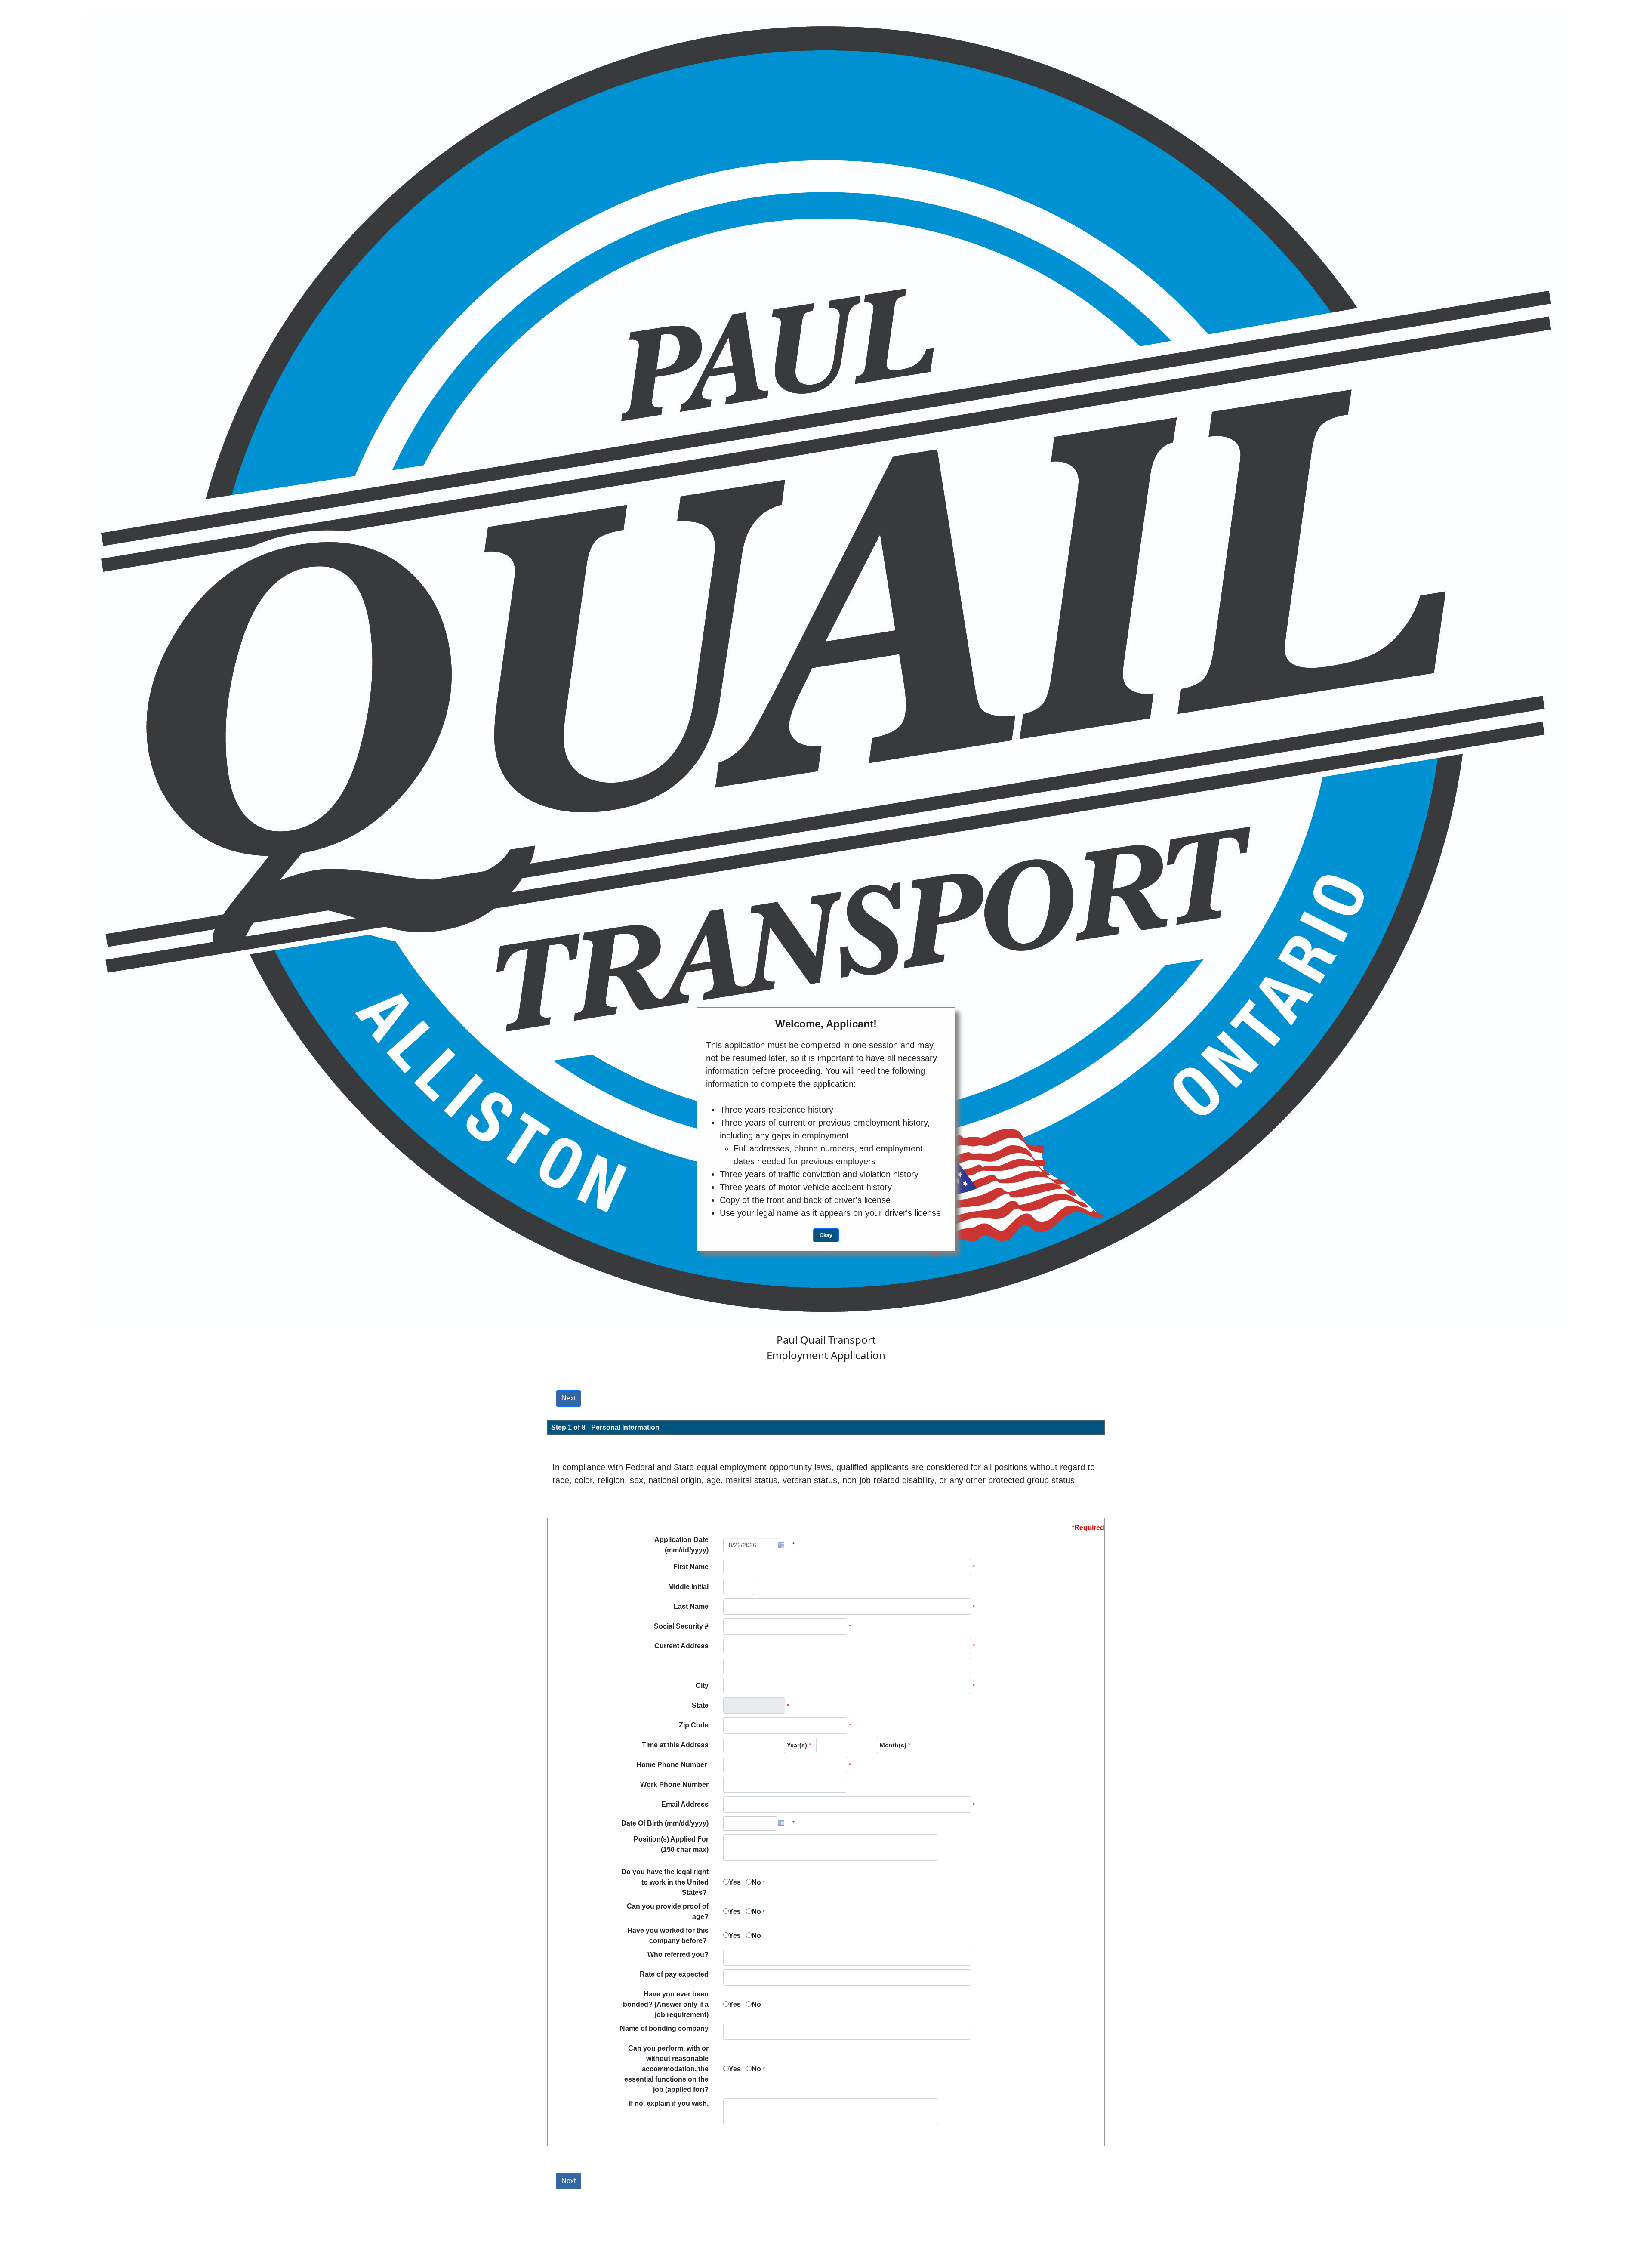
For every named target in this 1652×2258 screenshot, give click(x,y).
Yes (735, 1882)
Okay (826, 1235)
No (756, 1882)
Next (569, 1398)
